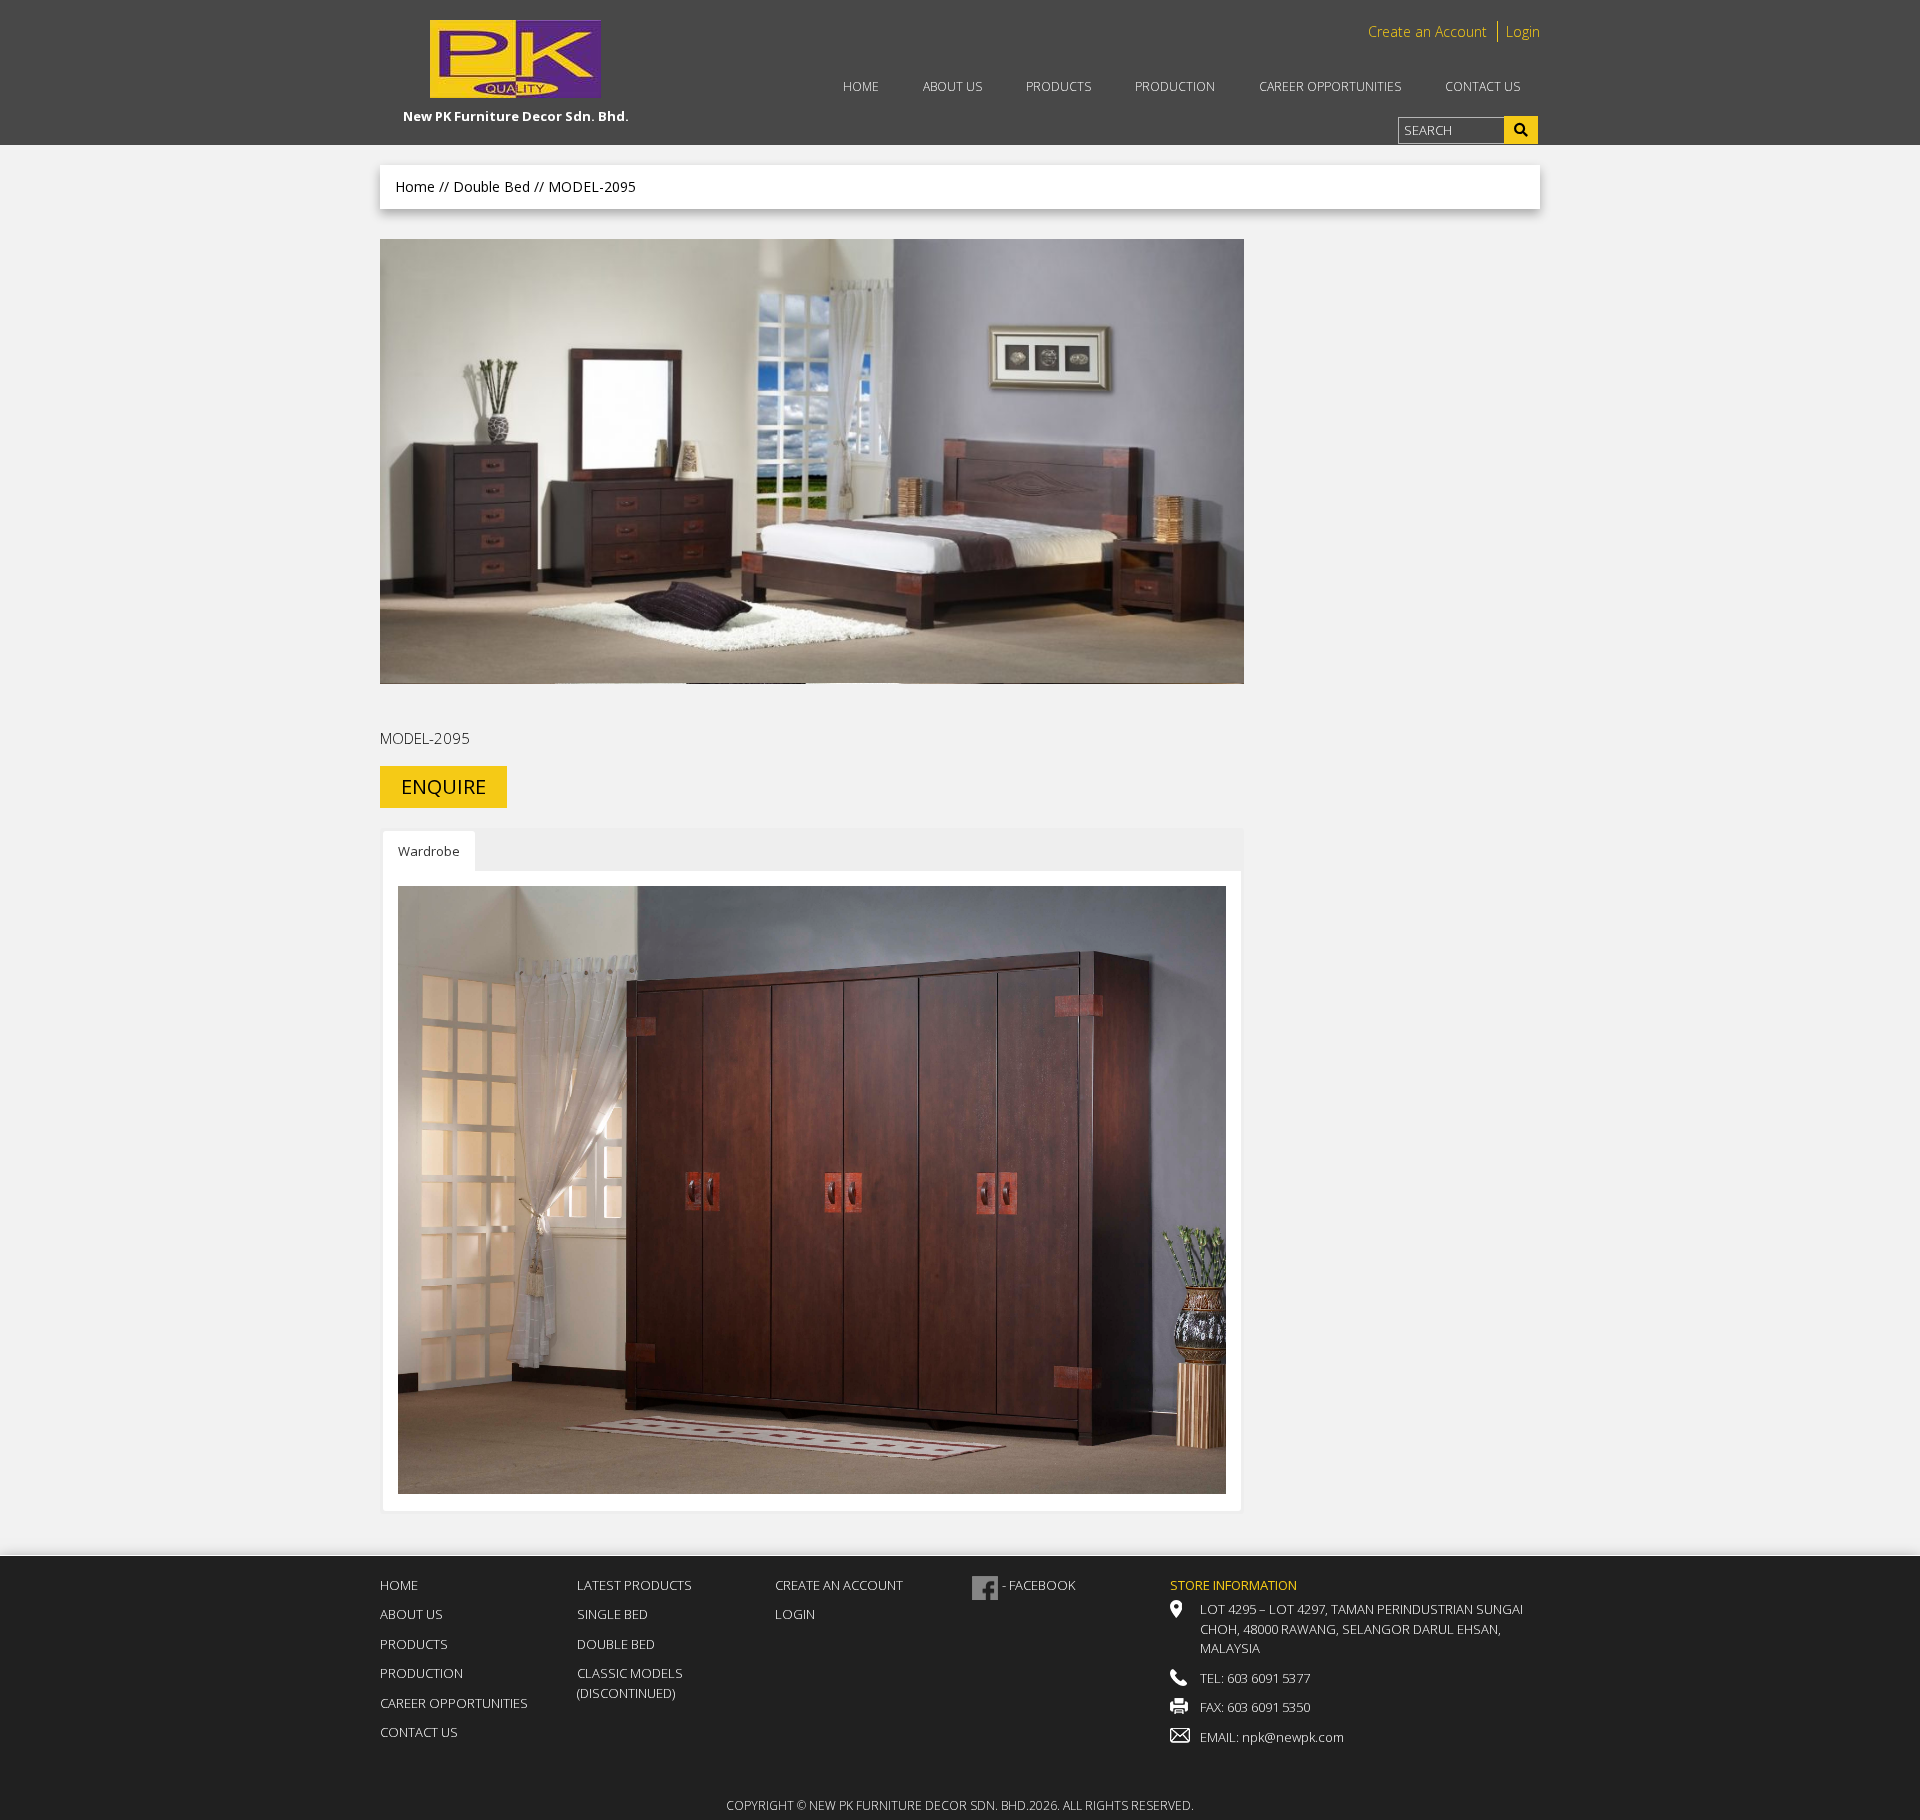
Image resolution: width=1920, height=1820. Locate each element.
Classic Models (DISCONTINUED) (630, 1683)
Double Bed (616, 1644)
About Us (952, 86)
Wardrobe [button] (429, 851)
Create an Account (1427, 31)
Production (1175, 86)
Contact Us (1482, 86)
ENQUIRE (443, 786)
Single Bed (612, 1614)
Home (861, 86)
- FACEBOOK (1038, 1585)
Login (1523, 31)
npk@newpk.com (1293, 1737)
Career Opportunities (1330, 86)
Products (1058, 86)
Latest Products (634, 1585)
